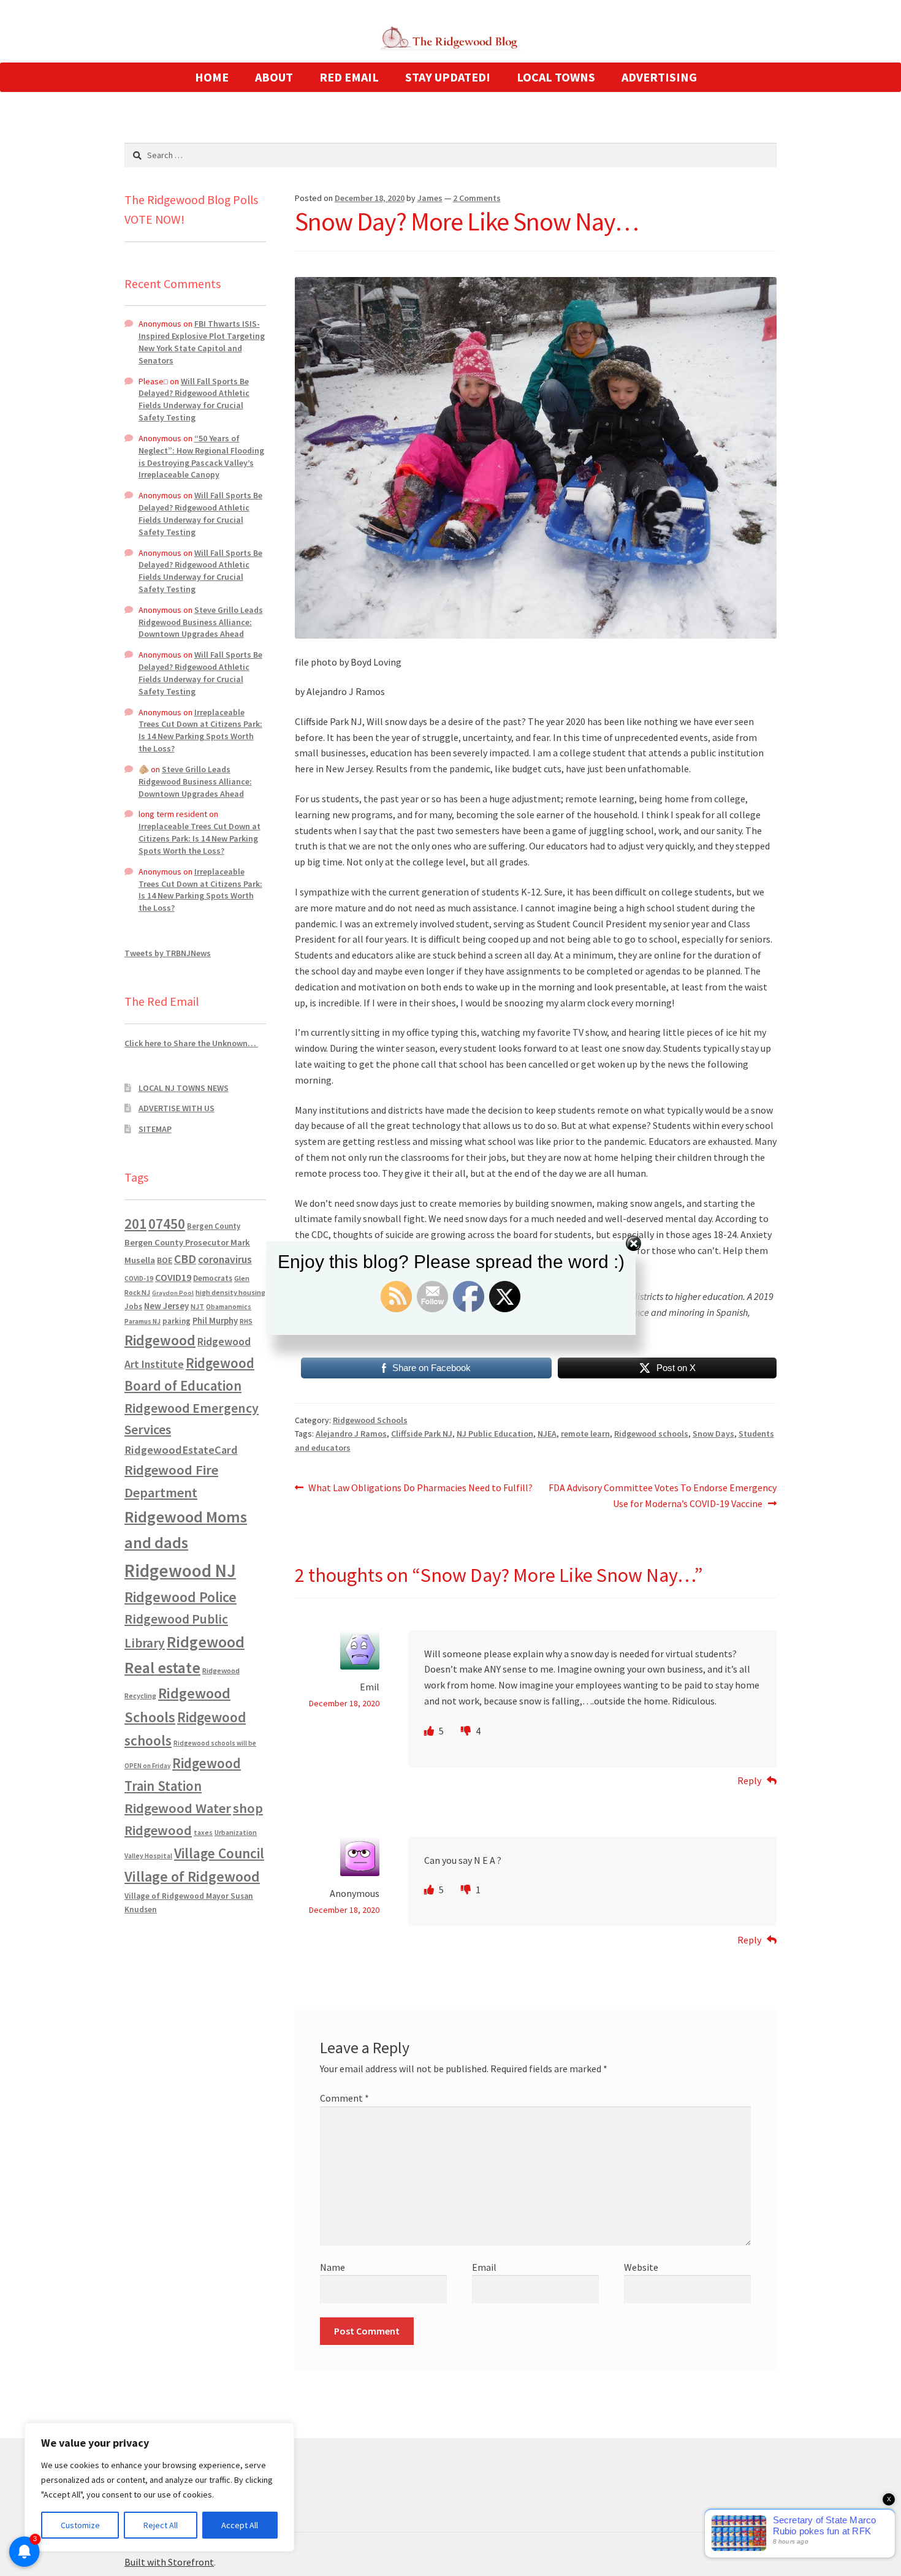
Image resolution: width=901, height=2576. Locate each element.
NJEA (547, 1434)
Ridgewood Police (181, 1597)
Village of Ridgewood (192, 1876)
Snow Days (713, 1434)
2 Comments (477, 198)
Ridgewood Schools (370, 1420)
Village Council (219, 1853)
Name (333, 2267)
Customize (80, 2525)
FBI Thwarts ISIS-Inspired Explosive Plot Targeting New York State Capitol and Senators (202, 342)
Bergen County (214, 1226)
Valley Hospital (148, 1856)
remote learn (585, 1434)
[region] (159, 2487)
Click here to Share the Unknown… (191, 1043)
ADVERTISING (659, 77)
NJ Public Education (495, 1434)
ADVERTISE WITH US (177, 1108)
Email (484, 2267)
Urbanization (236, 1832)
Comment (344, 2098)
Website (641, 2267)
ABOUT (274, 77)
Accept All (240, 2525)
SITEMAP (155, 1129)
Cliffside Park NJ (422, 1434)
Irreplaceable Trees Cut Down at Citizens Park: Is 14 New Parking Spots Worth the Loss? (200, 730)
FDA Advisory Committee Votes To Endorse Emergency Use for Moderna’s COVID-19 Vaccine (662, 1495)
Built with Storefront (169, 2562)
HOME (212, 77)
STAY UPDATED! (448, 77)
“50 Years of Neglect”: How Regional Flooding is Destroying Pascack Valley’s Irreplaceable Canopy (201, 456)
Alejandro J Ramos (351, 1434)
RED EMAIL (349, 77)
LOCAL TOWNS (556, 77)
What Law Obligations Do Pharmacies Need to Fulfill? (420, 1488)
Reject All (161, 2525)
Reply (749, 1780)
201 (135, 1224)
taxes (203, 1833)
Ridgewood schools (651, 1434)
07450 (167, 1224)
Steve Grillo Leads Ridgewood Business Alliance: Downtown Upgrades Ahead (201, 622)
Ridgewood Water (178, 1808)
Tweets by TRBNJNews (168, 953)
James (430, 198)
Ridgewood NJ (180, 1571)
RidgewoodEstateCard (181, 1450)
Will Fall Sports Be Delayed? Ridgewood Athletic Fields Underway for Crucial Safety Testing (194, 399)
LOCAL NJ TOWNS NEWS (184, 1088)
